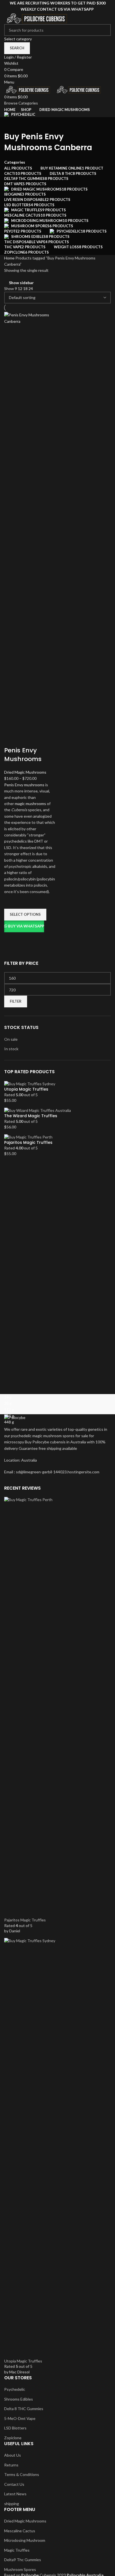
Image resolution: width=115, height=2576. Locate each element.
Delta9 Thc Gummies (23, 2560)
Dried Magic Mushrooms (25, 772)
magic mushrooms (30, 804)
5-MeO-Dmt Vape (20, 2418)
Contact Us (14, 2484)
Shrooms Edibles (19, 2399)
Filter (16, 1001)
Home (10, 258)
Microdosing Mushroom (25, 2540)
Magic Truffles (17, 2550)
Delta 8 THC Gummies (24, 2409)
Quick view (11, 939)
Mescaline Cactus (20, 2531)
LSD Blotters (15, 2428)
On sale (11, 1039)
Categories (15, 162)
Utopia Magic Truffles (26, 1089)
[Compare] (11, 739)
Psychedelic (15, 2389)
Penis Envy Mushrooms (23, 755)
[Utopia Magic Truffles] (30, 1083)
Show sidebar (21, 283)
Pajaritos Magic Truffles (28, 1143)
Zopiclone (13, 2438)
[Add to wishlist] (11, 902)
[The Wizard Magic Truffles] (38, 1110)
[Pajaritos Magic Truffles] (28, 1136)
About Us (13, 2455)
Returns (11, 2465)
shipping (12, 2504)
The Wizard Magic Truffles (31, 1116)
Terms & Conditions (22, 2474)
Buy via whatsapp (26, 926)
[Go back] (11, 124)
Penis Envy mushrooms (24, 785)
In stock (11, 1049)
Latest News (15, 2494)
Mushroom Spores (20, 2569)
